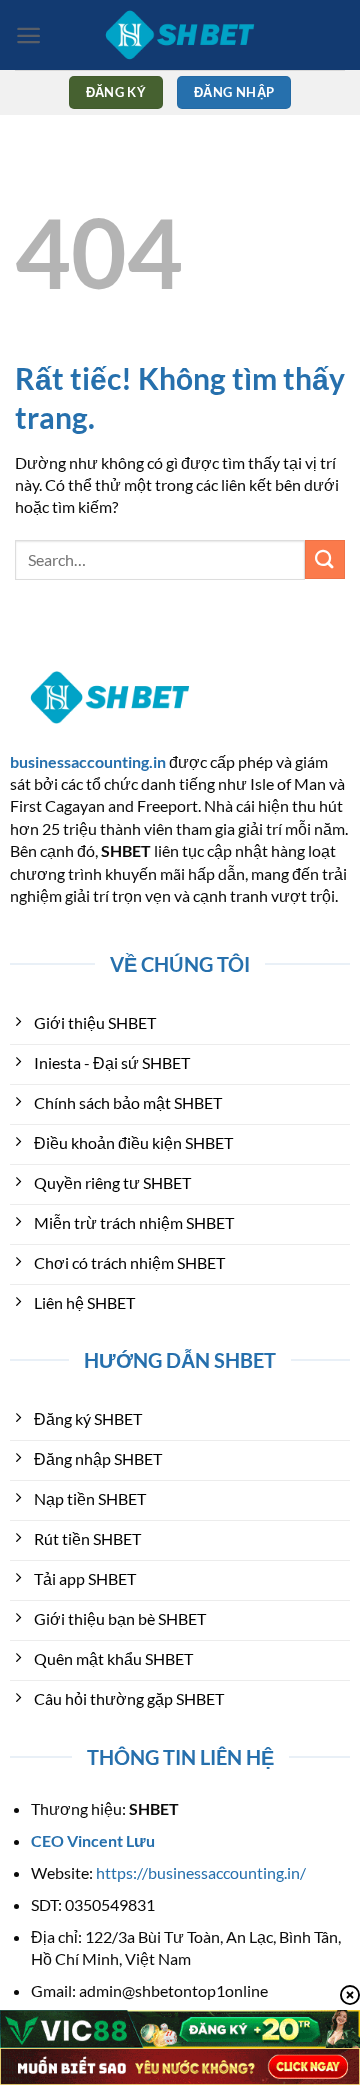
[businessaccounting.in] (180, 35)
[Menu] (28, 35)
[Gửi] (325, 559)
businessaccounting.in (88, 761)
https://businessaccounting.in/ (201, 1872)
